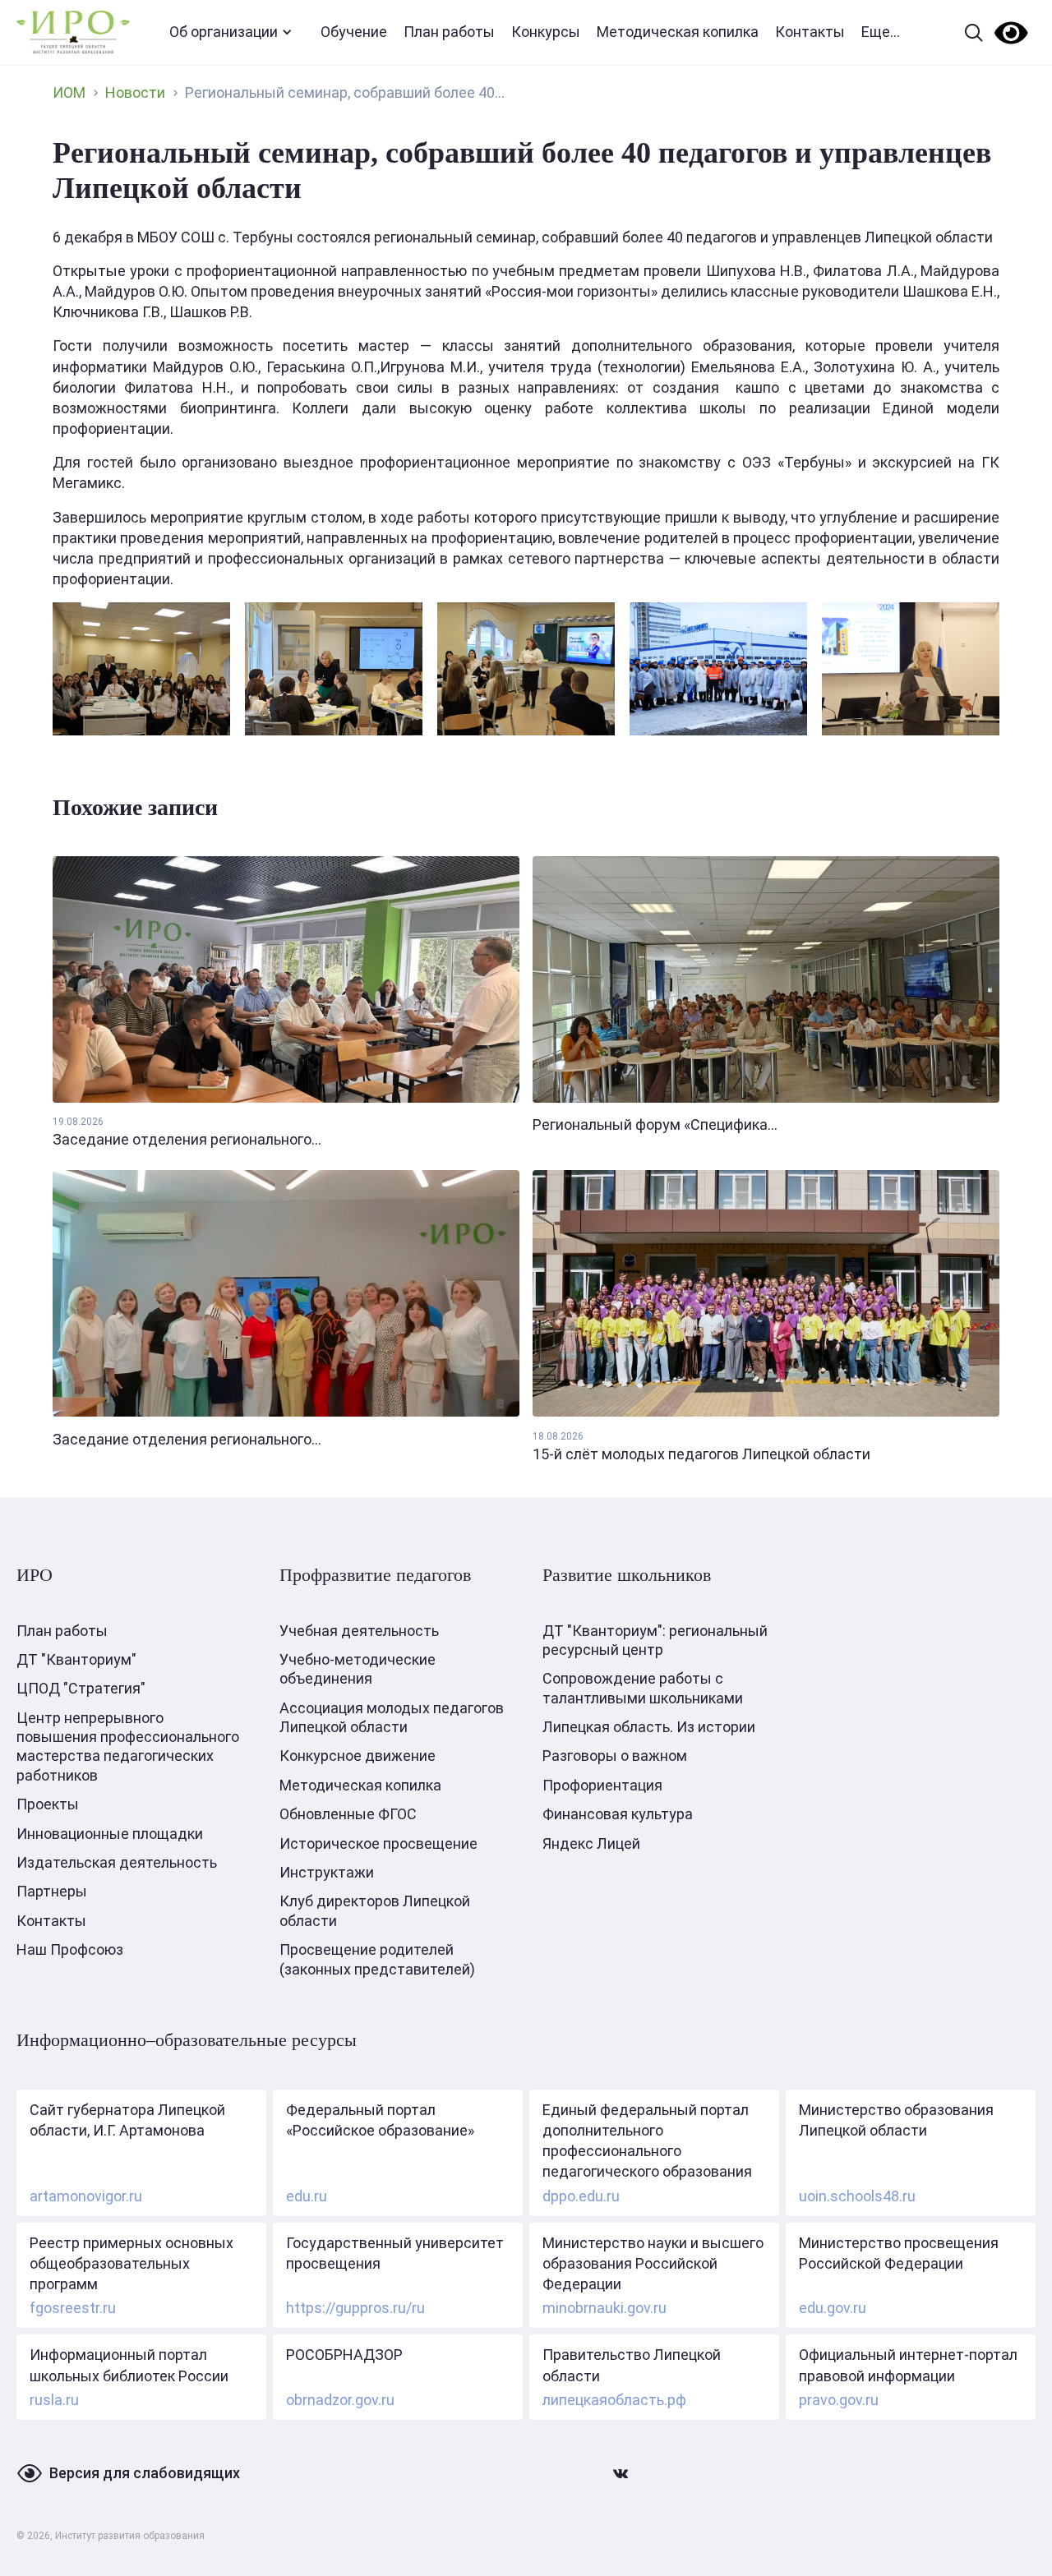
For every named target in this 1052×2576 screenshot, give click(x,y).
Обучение (354, 32)
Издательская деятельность (117, 1862)
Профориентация (602, 1785)
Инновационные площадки (110, 1834)
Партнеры (52, 1891)
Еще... (881, 32)
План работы (449, 32)
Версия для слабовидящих (145, 2473)
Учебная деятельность (359, 1631)
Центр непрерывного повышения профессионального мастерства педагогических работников (128, 1747)
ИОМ (69, 92)
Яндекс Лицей (591, 1843)
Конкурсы (546, 32)
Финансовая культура (618, 1814)
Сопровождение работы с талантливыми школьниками (643, 1688)
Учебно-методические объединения (358, 1669)
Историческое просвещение (378, 1843)
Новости (135, 92)
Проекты (48, 1804)
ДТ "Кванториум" (76, 1659)
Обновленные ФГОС (348, 1814)
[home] (73, 32)
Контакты (810, 32)
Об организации (224, 32)
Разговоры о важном (615, 1756)
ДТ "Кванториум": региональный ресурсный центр (655, 1640)
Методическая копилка (678, 32)
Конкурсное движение (358, 1756)
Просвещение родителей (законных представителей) (377, 1959)
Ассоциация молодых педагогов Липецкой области (392, 1717)
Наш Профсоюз (70, 1949)
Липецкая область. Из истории (649, 1727)
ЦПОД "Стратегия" (81, 1688)
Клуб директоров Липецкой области (375, 1910)
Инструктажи (327, 1872)
